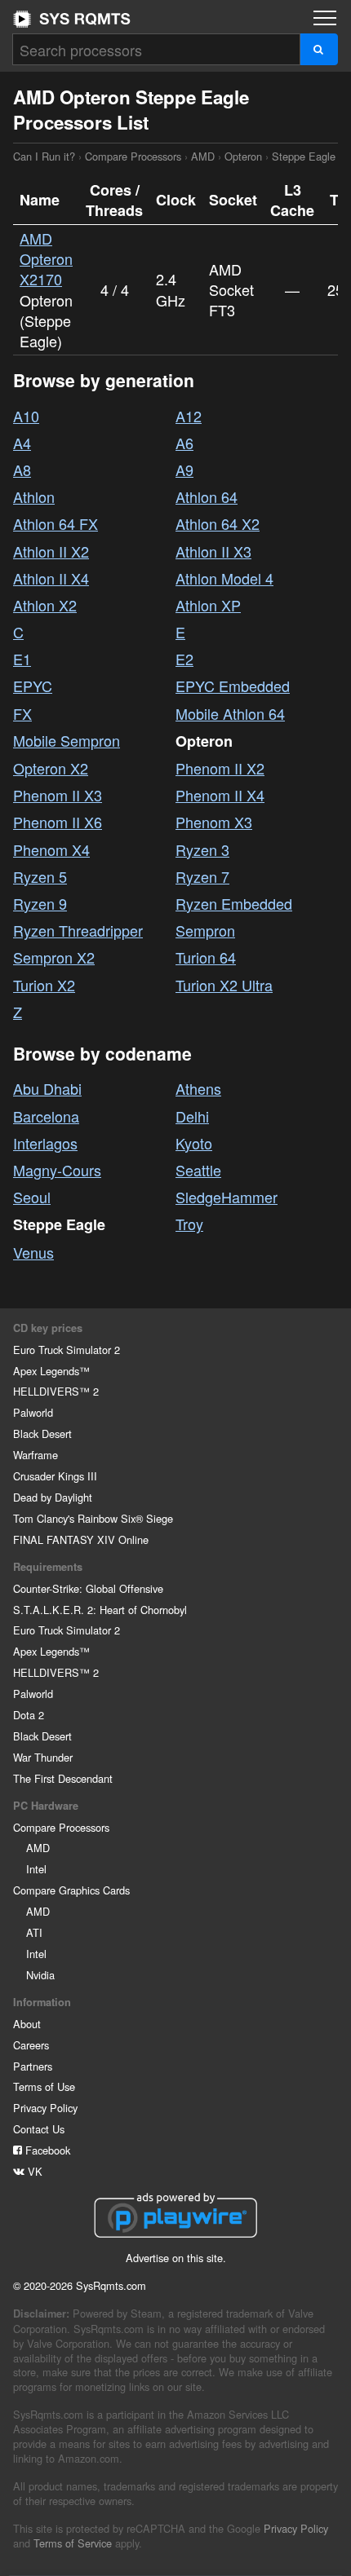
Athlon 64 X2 (218, 523)
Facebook (46, 2150)
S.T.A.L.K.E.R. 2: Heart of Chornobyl (100, 1610)
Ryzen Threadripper (78, 930)
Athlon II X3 (213, 551)
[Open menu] (325, 18)
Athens (198, 1088)
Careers (31, 2045)
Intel (36, 1869)
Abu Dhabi (47, 1088)
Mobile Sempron (67, 740)
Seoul (32, 1197)
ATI (34, 1932)
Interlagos (45, 1143)
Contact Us (39, 2129)
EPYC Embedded (233, 686)
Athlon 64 (207, 496)
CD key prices (48, 1328)
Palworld (33, 1412)
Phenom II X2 (220, 768)
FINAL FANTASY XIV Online (81, 1539)
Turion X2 (44, 985)
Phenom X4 (51, 849)
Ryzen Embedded (234, 903)
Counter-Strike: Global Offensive (88, 1588)
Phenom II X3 (58, 795)
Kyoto (194, 1143)
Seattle (198, 1170)
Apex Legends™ (51, 1371)
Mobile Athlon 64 (230, 713)
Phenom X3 (214, 822)
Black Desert (42, 1434)
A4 (22, 443)
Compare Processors (133, 156)
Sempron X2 (54, 957)
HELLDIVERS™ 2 (56, 1391)
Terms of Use (44, 2086)
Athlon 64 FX (56, 523)
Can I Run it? (72, 19)
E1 (22, 659)
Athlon (34, 496)
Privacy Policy (45, 2108)
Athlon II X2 (51, 551)
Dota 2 (29, 1715)
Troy (189, 1224)
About (27, 2024)
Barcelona (46, 1116)
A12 (189, 416)
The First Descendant (63, 1778)
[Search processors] (319, 49)
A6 (184, 443)
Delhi (192, 1116)
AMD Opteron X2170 (46, 258)
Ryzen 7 (202, 876)
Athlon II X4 (51, 578)
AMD (203, 156)
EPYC (33, 686)
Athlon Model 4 (224, 578)
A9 (184, 470)
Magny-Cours (57, 1170)
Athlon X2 (45, 605)
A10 (26, 416)
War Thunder (43, 1757)
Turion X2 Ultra (224, 985)
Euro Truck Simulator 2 (67, 1350)
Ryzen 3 (202, 849)
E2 (184, 659)
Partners (33, 2066)
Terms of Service (73, 2543)
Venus (33, 1252)
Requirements (48, 1567)
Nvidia (40, 1975)
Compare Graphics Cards (71, 1890)
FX (22, 713)
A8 (22, 470)
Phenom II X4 (220, 795)
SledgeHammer (227, 1197)
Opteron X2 (51, 768)
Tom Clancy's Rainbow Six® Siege (93, 1518)
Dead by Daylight (53, 1497)
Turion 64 (206, 957)
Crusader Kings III (55, 1476)
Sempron (205, 930)
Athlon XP (208, 605)
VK (33, 2171)
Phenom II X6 (58, 822)
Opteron (243, 156)
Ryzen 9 (40, 903)
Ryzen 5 (40, 876)
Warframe (36, 1455)
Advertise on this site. (176, 2258)
